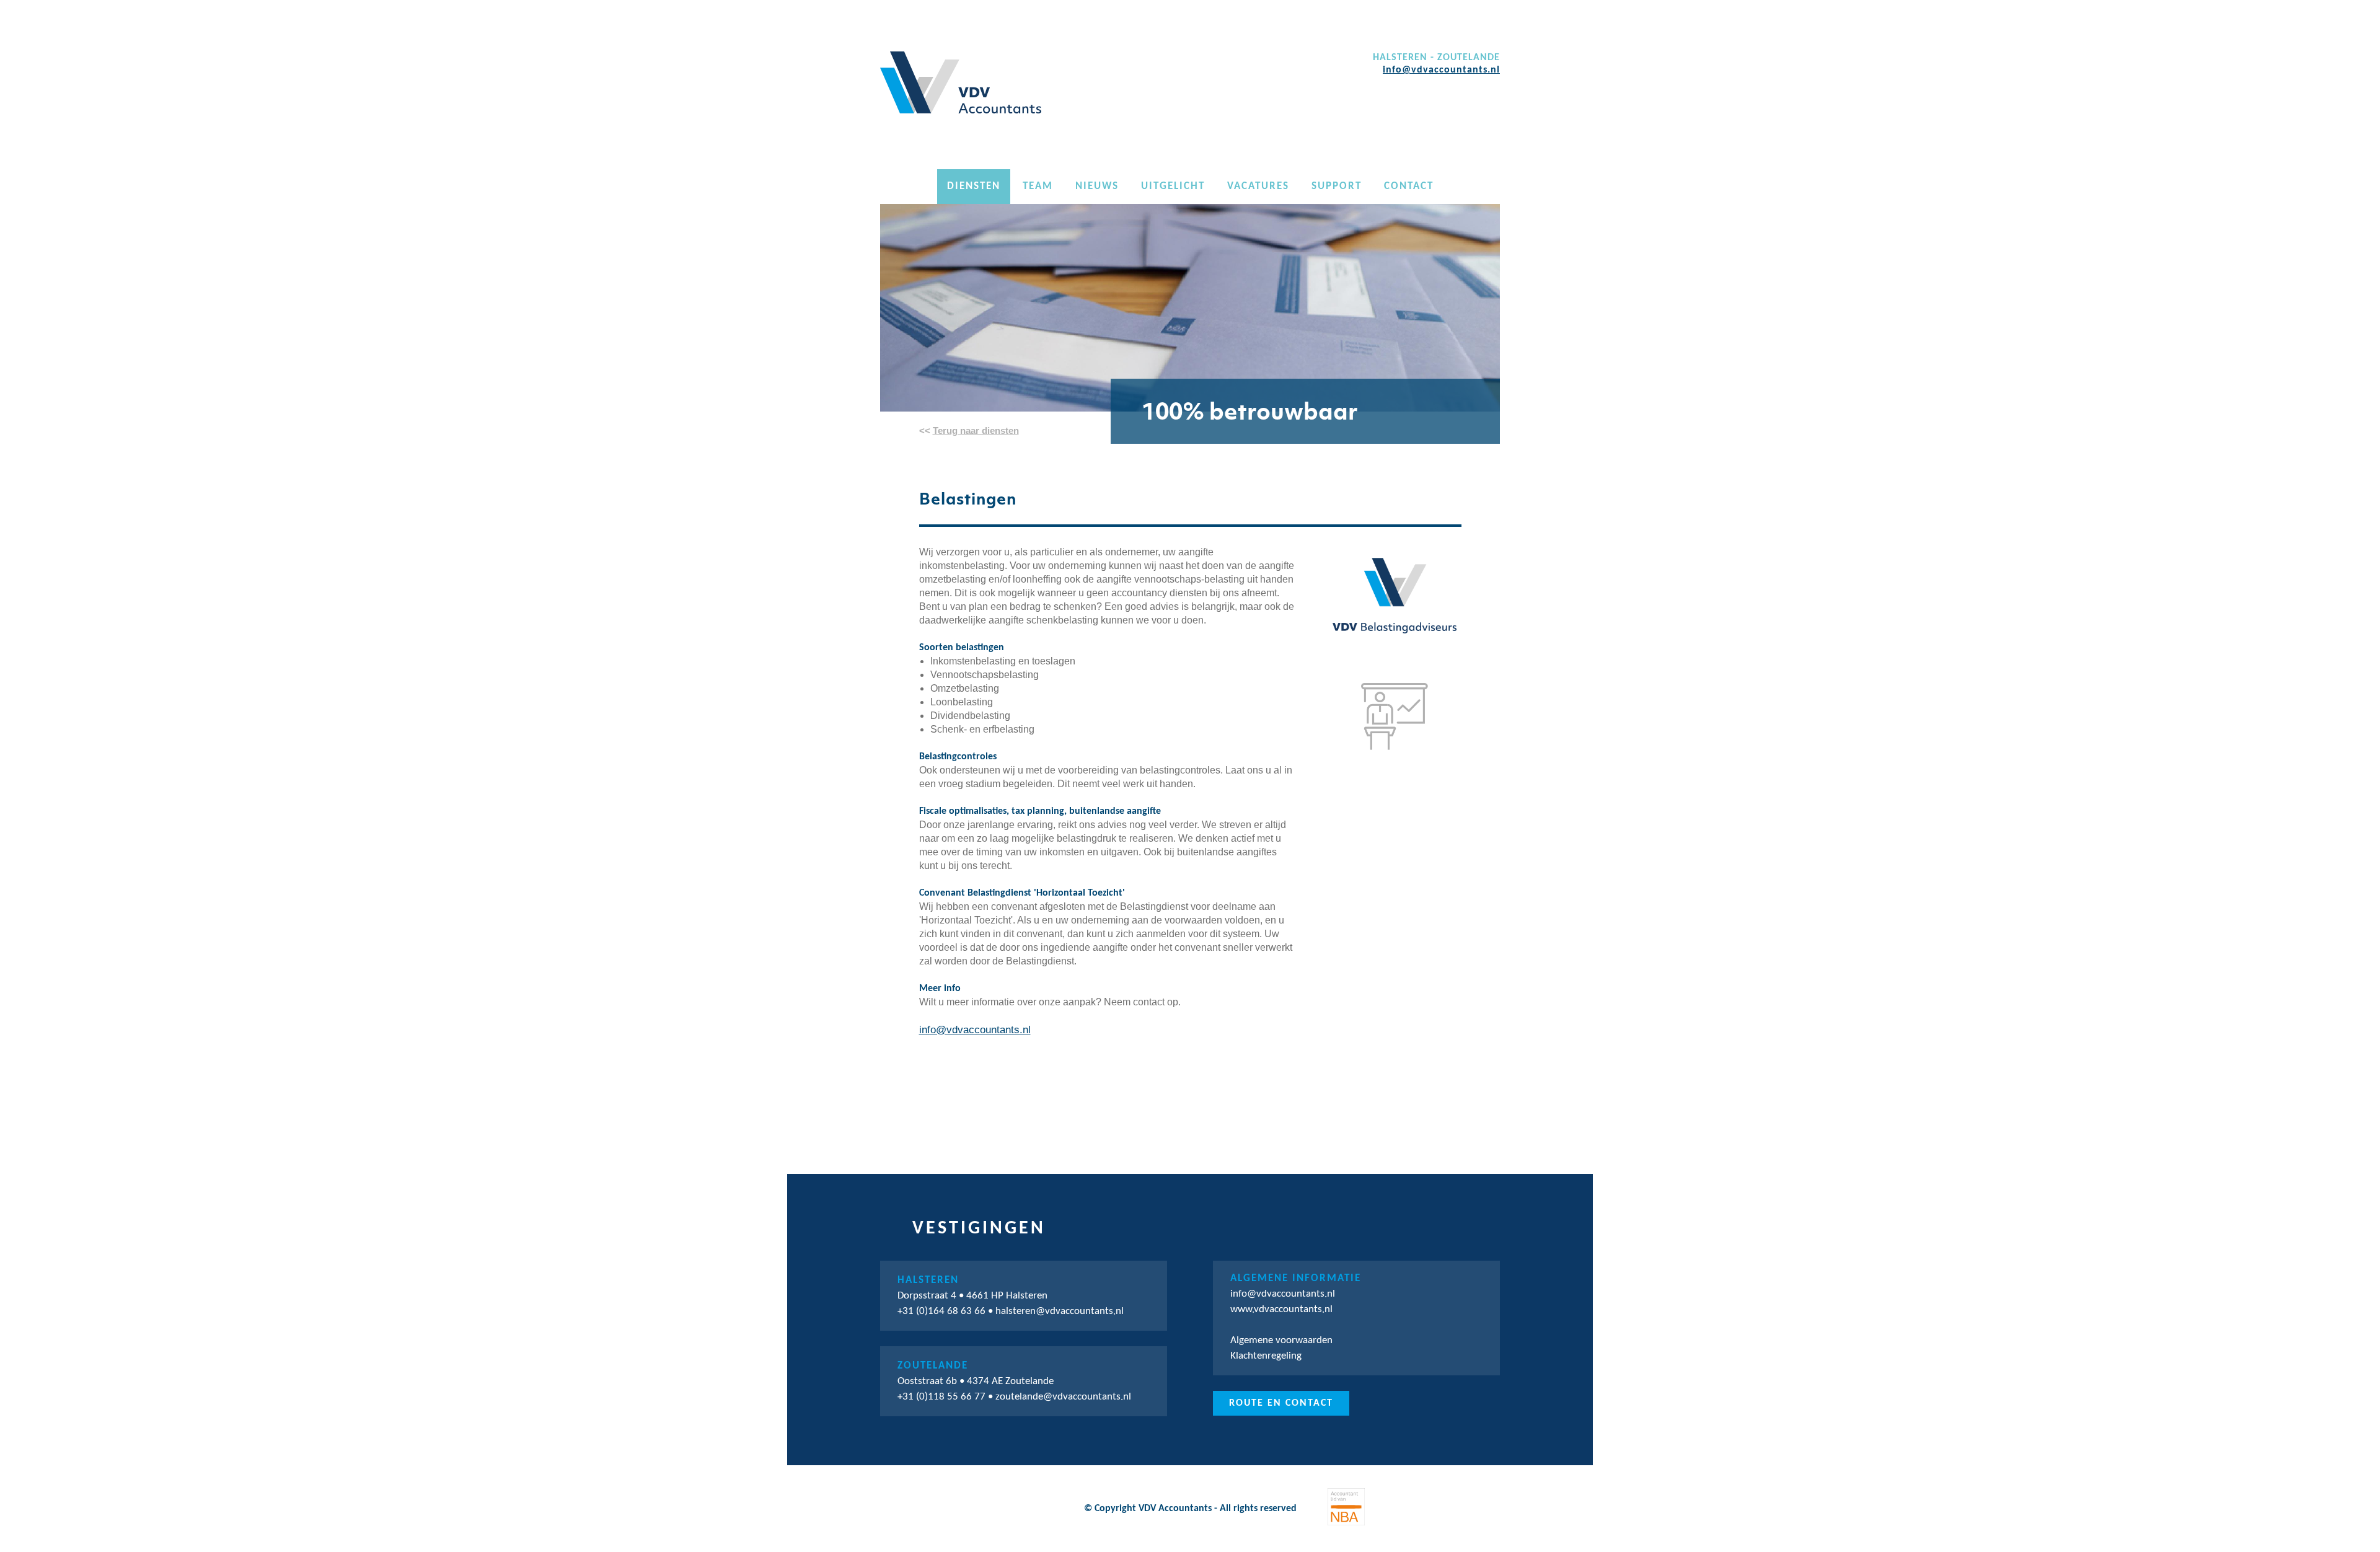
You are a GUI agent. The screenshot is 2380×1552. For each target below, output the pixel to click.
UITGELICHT (1173, 186)
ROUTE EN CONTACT (1281, 1403)
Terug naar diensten (976, 430)
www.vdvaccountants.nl (1281, 1309)
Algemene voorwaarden (1281, 1340)
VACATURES (1258, 186)
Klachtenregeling (1266, 1356)
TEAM (1038, 186)
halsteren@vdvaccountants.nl (1060, 1311)
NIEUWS (1097, 186)
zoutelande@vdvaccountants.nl (1063, 1397)
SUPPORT (1337, 186)
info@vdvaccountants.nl (1441, 70)
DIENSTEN (974, 186)
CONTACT (1409, 186)
